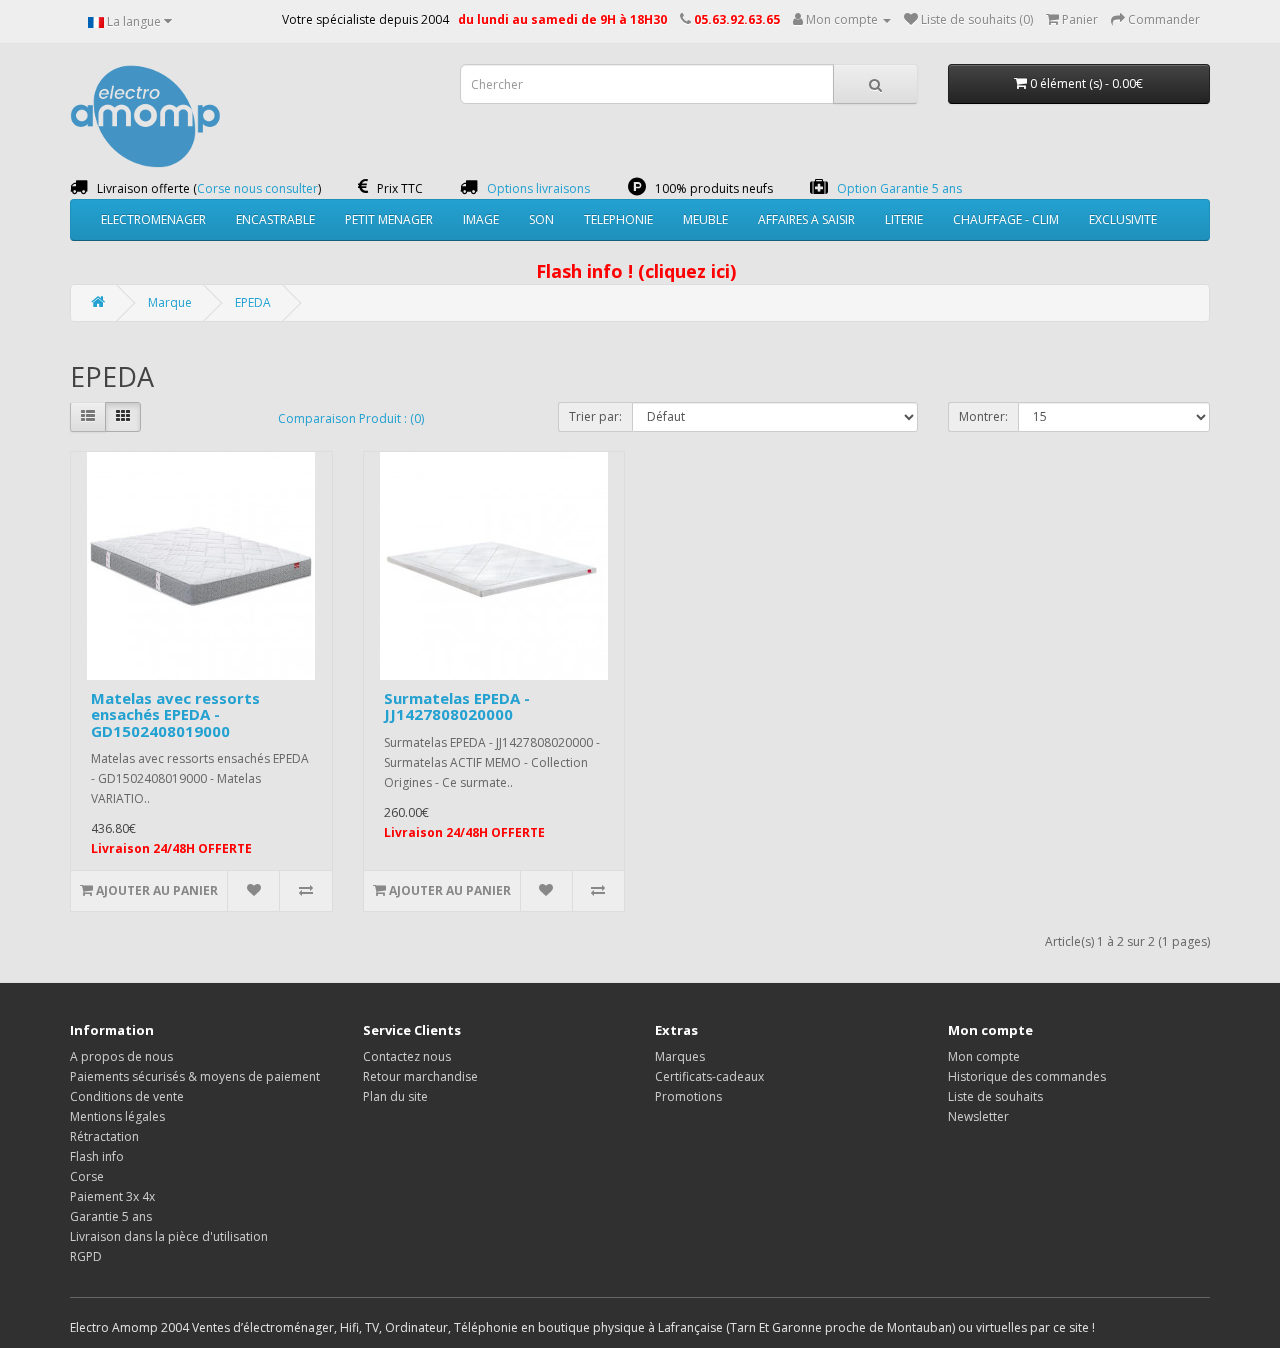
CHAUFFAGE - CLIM (1006, 219)
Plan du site (395, 1096)
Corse (87, 1176)
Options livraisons (538, 188)
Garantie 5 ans (111, 1216)
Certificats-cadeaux (709, 1076)
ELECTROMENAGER (153, 219)
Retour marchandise (420, 1076)
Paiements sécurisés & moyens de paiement (195, 1076)
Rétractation (104, 1136)
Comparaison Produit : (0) (351, 418)
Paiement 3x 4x (112, 1196)
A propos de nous (121, 1056)
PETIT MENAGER (389, 219)
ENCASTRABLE (275, 219)
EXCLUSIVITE (1123, 219)
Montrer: (983, 416)
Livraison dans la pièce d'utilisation (169, 1236)
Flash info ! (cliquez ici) (636, 271)
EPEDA (253, 302)
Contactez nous (407, 1056)
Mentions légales (117, 1116)
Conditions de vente (127, 1096)
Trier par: (595, 416)
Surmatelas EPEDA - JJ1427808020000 (457, 706)
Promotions (688, 1096)
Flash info (97, 1156)
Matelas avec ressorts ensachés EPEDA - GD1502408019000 (175, 714)
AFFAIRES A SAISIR (806, 219)
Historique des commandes (1027, 1076)
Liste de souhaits (995, 1096)
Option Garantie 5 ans (899, 188)
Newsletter (978, 1116)
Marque (170, 302)
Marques (680, 1056)
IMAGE (481, 219)
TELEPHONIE (618, 219)
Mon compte (984, 1056)
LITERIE (904, 219)
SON (541, 219)
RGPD (86, 1256)
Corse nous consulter (257, 188)
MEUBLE (705, 219)
